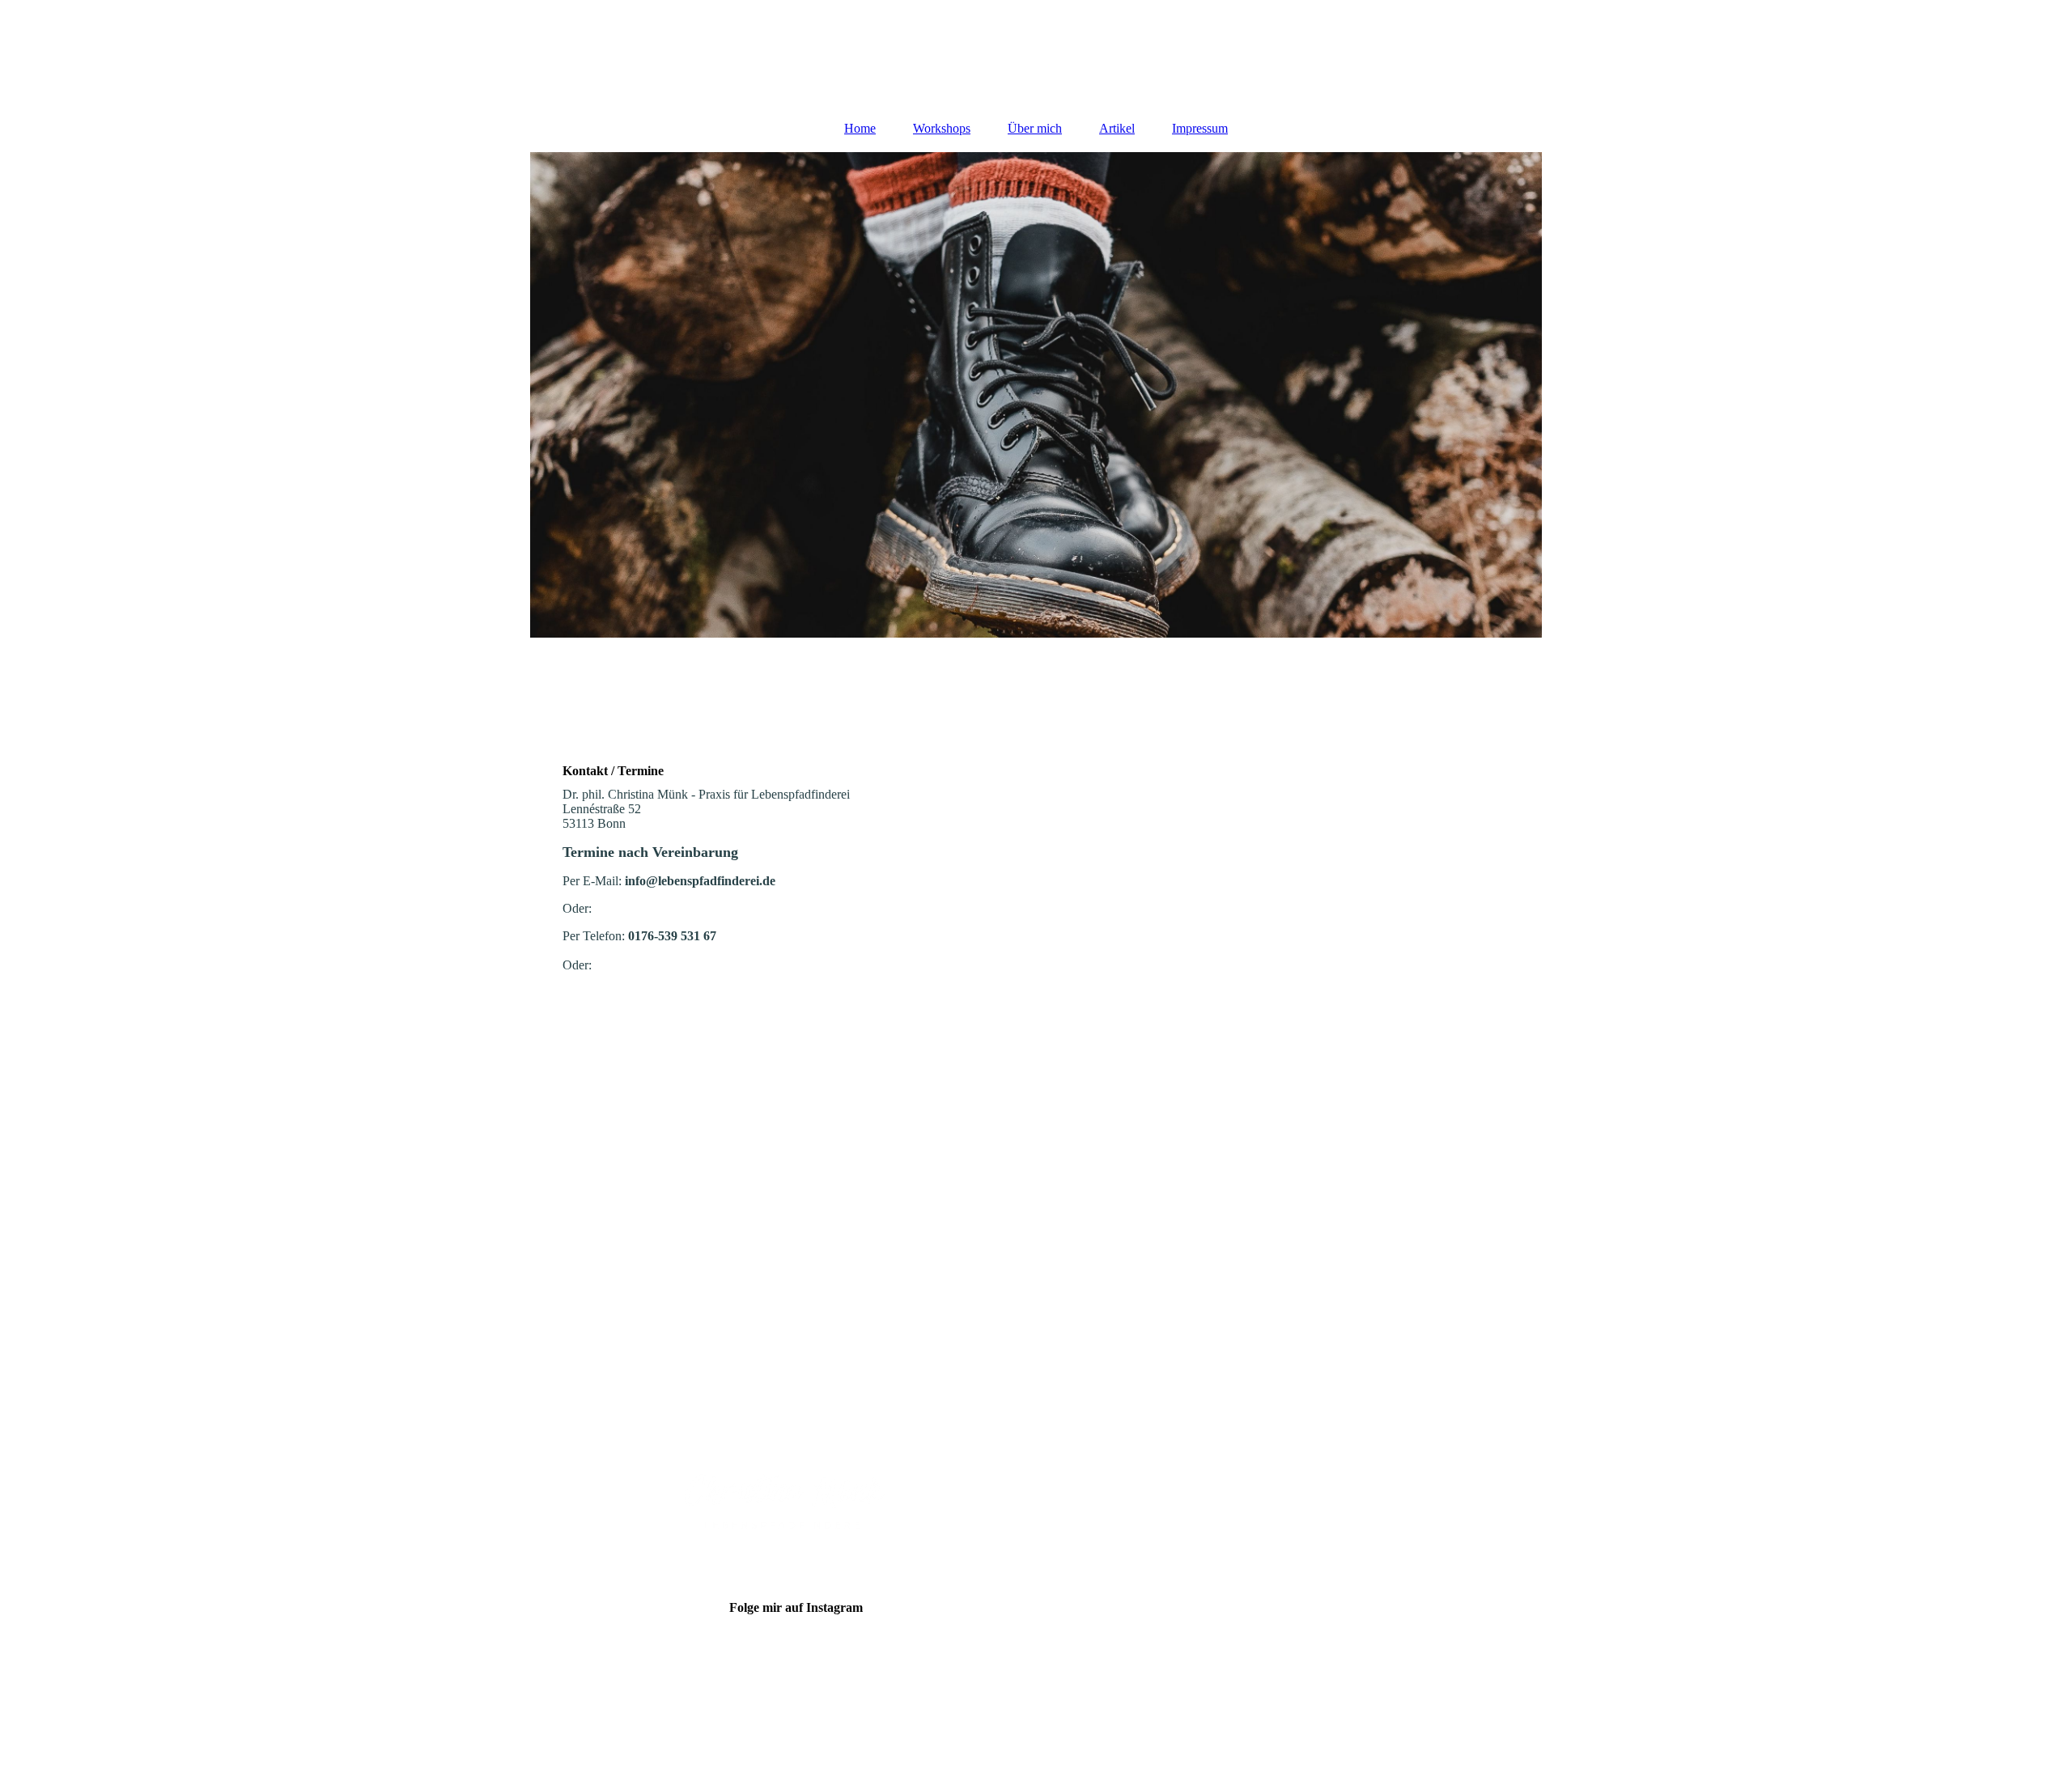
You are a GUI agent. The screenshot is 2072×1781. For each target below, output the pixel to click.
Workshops (942, 128)
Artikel (1117, 128)
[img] (1036, 53)
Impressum (1200, 128)
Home (860, 128)
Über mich (1035, 128)
